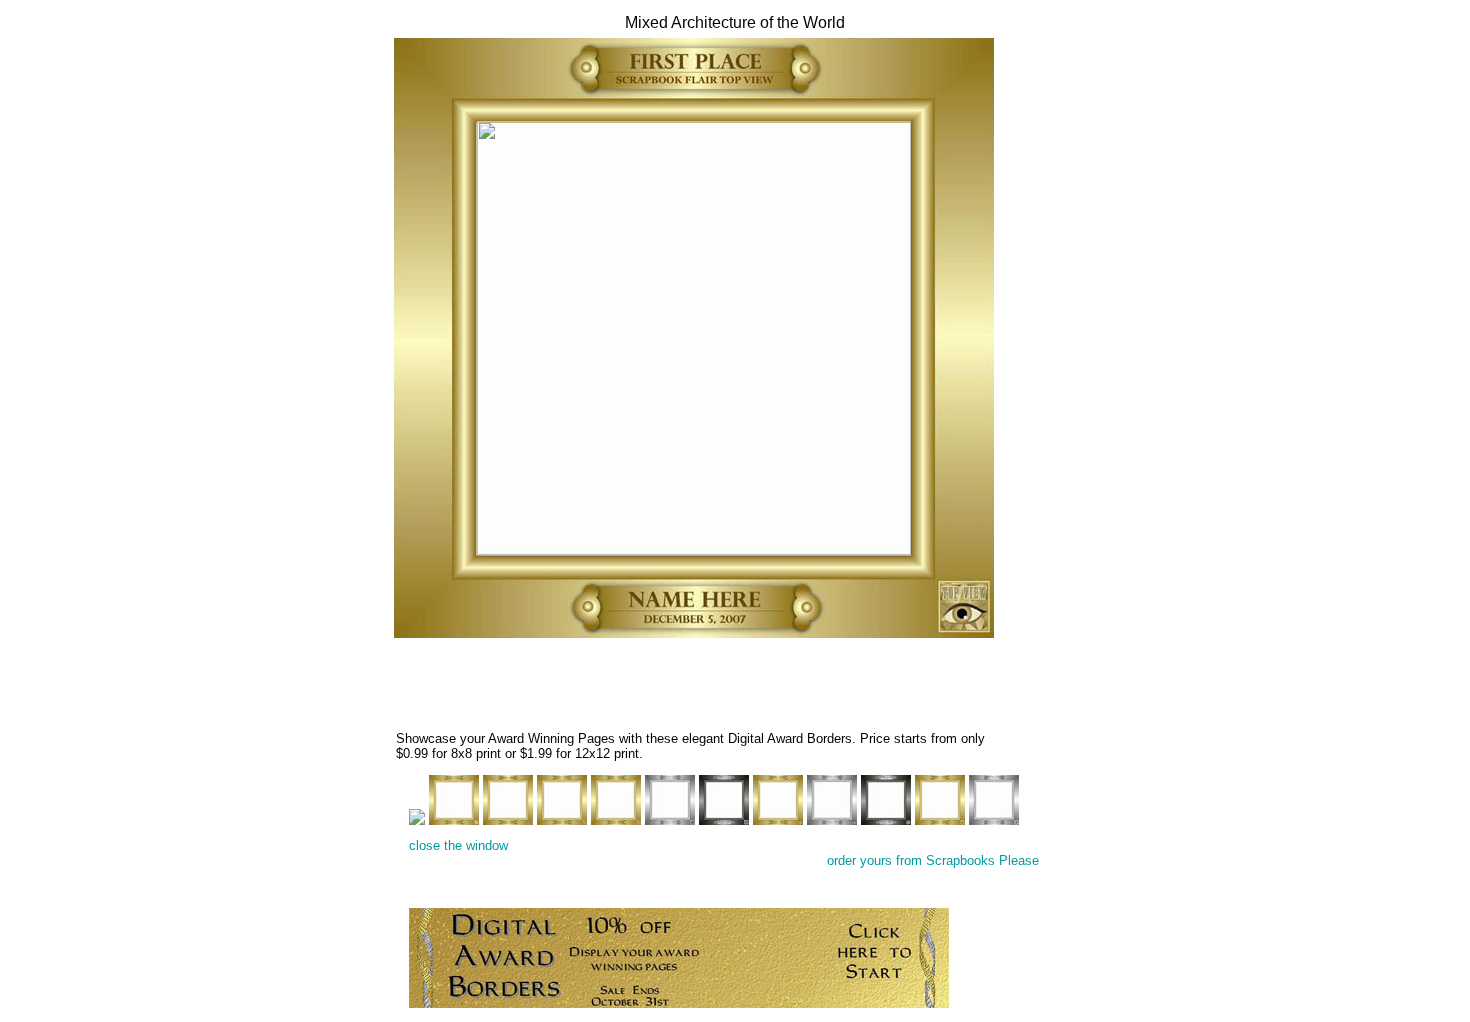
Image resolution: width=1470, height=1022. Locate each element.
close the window (458, 845)
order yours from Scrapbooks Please (933, 860)
